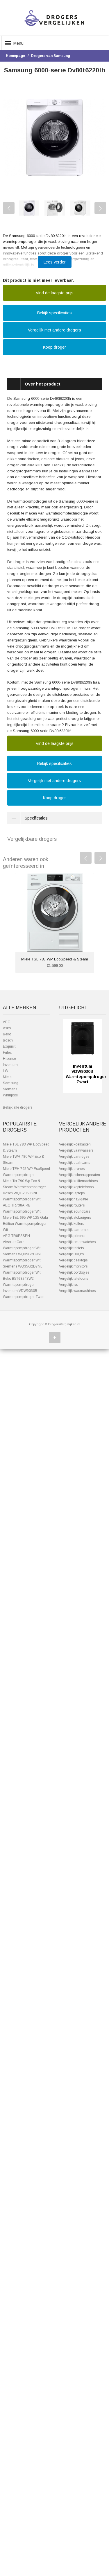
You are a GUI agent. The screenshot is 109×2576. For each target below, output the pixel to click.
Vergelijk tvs (68, 1285)
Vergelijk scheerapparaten (79, 1175)
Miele (7, 1077)
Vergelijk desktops (73, 1260)
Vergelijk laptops (72, 1193)
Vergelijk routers (72, 1205)
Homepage (15, 56)
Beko (7, 1034)
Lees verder (55, 262)
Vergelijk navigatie (74, 1199)
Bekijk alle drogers (18, 1107)
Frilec (7, 1053)
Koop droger (54, 347)
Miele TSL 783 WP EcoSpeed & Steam (55, 959)
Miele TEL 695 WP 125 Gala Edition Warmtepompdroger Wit (25, 1224)
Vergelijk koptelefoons (76, 1187)
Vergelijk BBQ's (71, 1254)
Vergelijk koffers (72, 1224)
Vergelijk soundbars (75, 1211)
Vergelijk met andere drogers (54, 330)
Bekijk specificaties (54, 313)
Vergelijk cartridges (74, 1157)
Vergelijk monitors (73, 1266)
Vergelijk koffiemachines (78, 1181)
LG (5, 1071)
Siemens (10, 1089)
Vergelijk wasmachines (77, 1291)
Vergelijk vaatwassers (76, 1150)
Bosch (8, 1040)
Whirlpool (10, 1095)
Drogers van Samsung (51, 56)
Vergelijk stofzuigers (75, 1218)
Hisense (9, 1059)
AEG (7, 1022)
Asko (7, 1028)
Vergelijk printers (72, 1236)
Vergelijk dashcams (75, 1163)
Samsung (11, 1083)
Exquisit (9, 1046)
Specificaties (36, 818)
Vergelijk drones (72, 1169)
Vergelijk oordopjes (74, 1272)
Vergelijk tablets (71, 1248)
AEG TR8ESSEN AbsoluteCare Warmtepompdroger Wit (22, 1242)
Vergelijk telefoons (74, 1279)
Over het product (43, 384)
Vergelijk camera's (74, 1230)
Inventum (10, 1065)
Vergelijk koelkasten (75, 1144)
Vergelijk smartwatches (77, 1242)
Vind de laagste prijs (55, 293)
